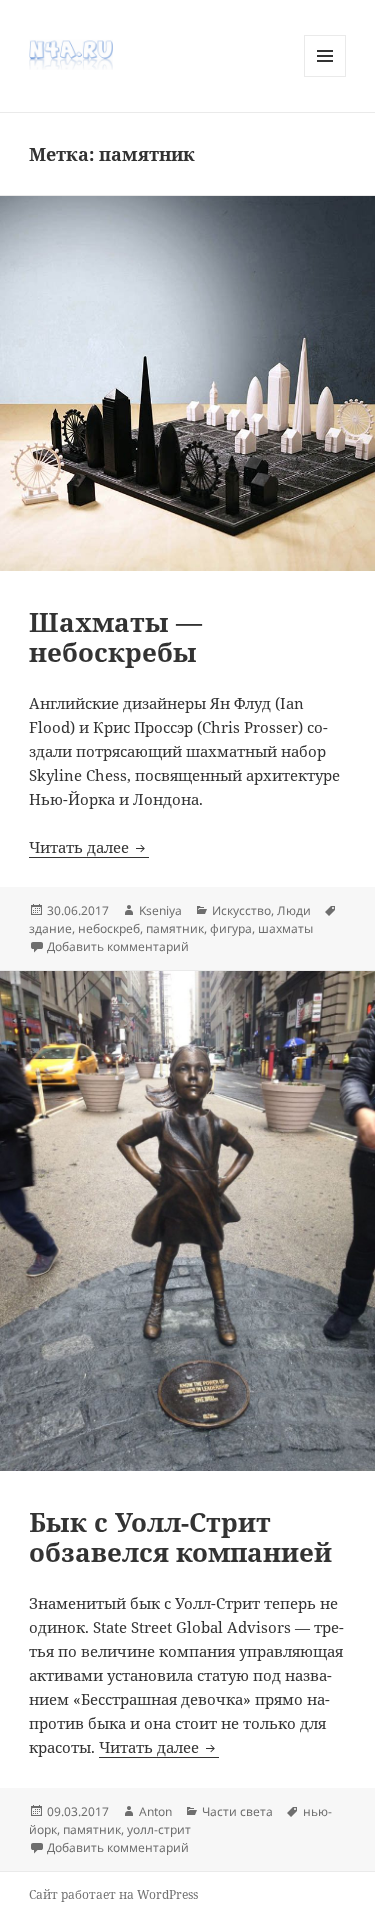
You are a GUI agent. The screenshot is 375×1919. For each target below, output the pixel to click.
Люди (294, 910)
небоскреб (109, 928)
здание (50, 928)
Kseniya (160, 910)
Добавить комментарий (118, 946)
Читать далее (89, 847)
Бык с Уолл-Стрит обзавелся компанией (180, 1537)
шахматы (285, 928)
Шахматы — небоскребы (115, 637)
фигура (231, 928)
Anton (155, 1811)
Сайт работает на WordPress (113, 1894)
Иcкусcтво (241, 910)
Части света (237, 1811)
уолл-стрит (159, 1829)
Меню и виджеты (325, 76)
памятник (175, 928)
